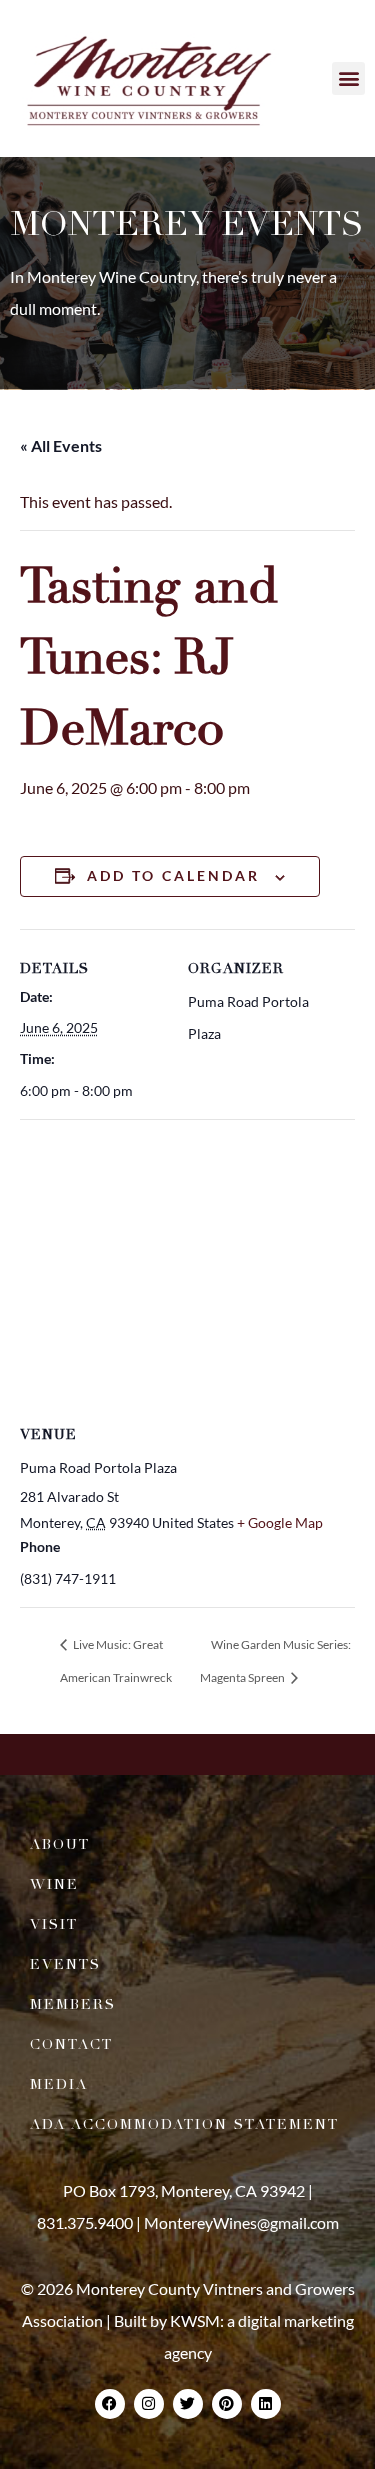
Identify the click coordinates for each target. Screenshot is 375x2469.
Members (73, 2004)
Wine (54, 1884)
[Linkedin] (266, 2404)
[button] (348, 78)
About (60, 1844)
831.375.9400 (85, 2222)
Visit (54, 1924)
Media (59, 2084)
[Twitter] (188, 2404)
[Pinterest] (227, 2404)
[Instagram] (149, 2404)
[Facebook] (110, 2404)
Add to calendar (173, 875)
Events (65, 1964)
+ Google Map (280, 1522)
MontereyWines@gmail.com (241, 2222)
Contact (71, 2044)
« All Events (61, 445)
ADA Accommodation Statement (184, 2124)
